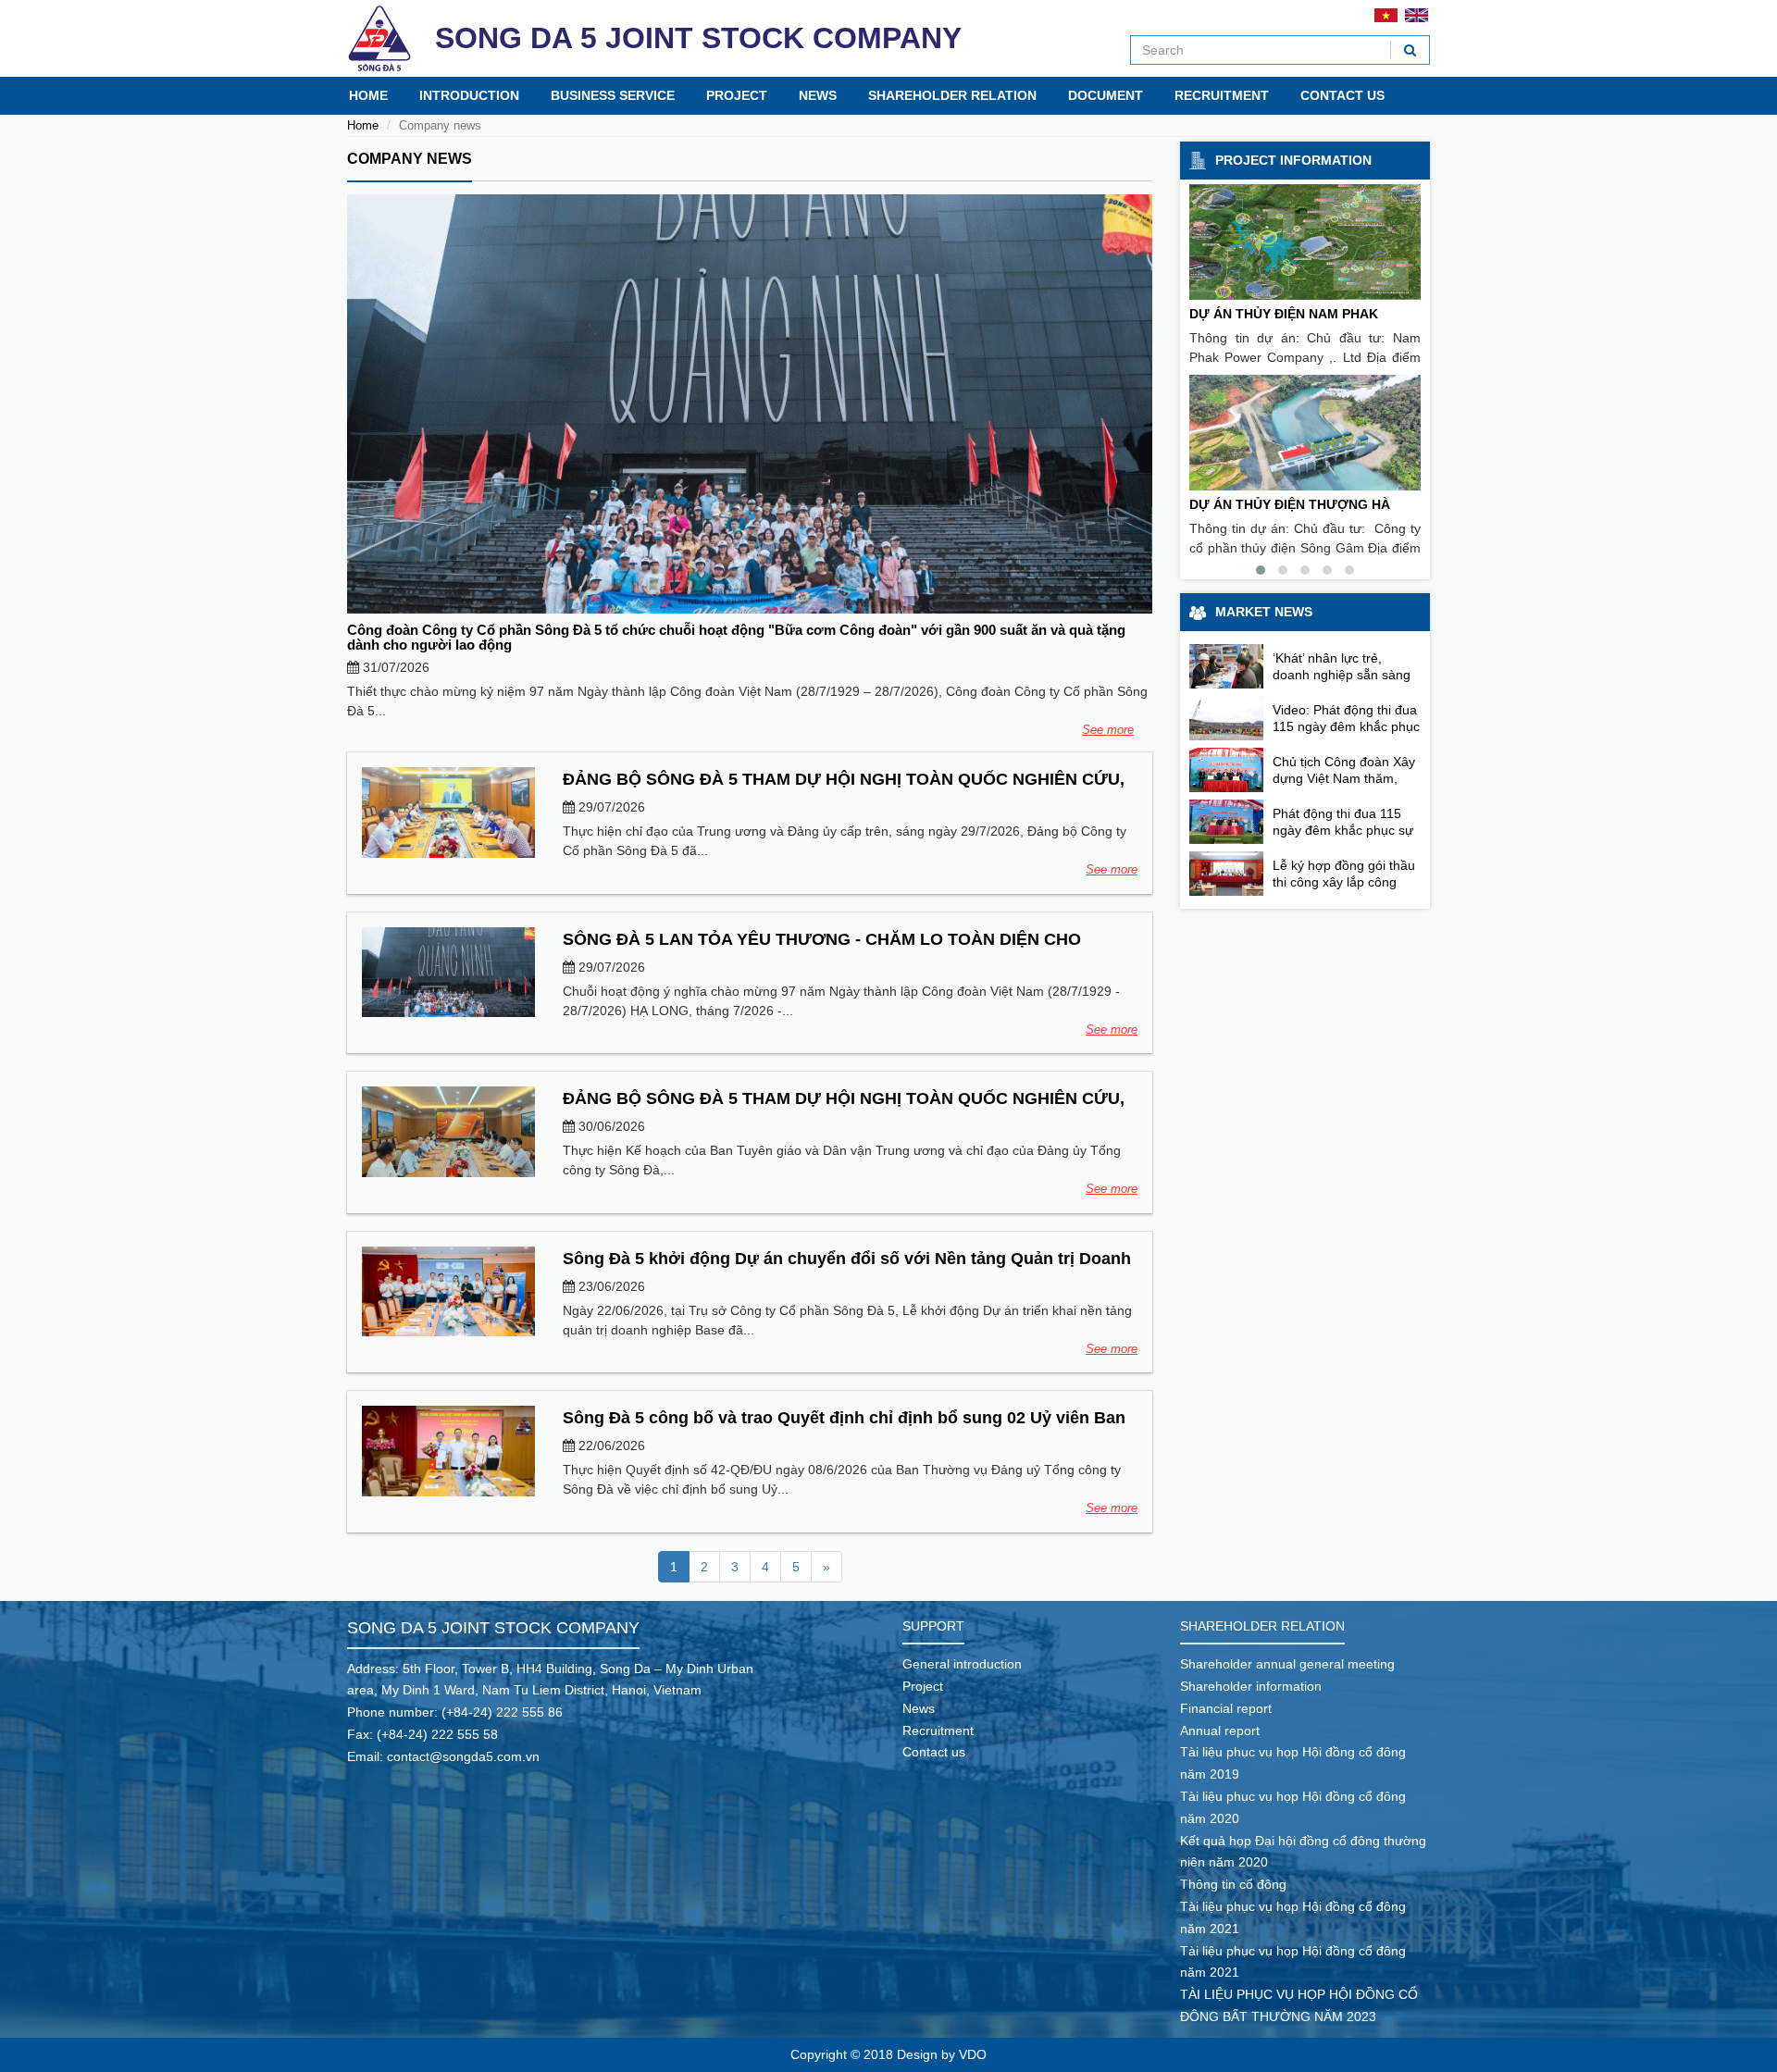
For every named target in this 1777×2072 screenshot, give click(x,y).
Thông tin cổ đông (1233, 1884)
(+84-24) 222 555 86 (502, 1712)
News (818, 95)
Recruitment (1222, 95)
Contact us (1342, 95)
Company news (410, 159)
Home (368, 95)
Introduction (469, 95)
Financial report (1226, 1708)
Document (1106, 95)
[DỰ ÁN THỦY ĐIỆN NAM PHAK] (1305, 242)
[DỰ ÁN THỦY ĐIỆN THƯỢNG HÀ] (1305, 433)
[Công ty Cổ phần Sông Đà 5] (379, 38)
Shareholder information (1251, 1686)
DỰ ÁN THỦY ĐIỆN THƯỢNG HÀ (1290, 504)
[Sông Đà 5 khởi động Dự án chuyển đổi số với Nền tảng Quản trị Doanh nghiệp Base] (448, 1291)
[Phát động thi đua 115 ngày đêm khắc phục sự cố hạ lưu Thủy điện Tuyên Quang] (1226, 822)
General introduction (962, 1664)
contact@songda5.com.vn (463, 1756)
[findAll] (1410, 50)
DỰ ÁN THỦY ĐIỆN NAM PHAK (1284, 314)
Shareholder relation (952, 95)
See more (1108, 730)
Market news (1264, 612)
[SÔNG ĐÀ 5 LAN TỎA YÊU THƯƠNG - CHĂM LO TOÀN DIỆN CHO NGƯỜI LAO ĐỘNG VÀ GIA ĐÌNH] (448, 972)
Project (737, 95)
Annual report (1220, 1731)
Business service (613, 95)
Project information (1293, 160)
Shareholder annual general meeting (1287, 1664)
